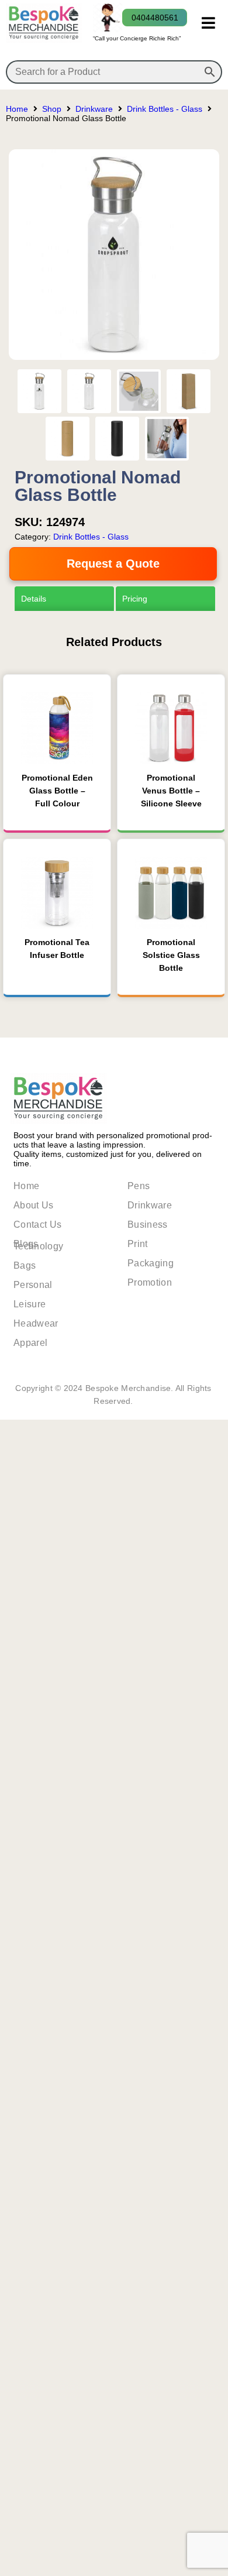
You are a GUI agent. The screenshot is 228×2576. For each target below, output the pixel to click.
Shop (52, 109)
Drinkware (94, 109)
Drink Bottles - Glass (165, 109)
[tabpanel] (114, 1035)
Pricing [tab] (135, 599)
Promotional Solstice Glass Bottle (171, 1804)
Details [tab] (30, 599)
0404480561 (155, 18)
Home (17, 109)
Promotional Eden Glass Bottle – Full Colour (57, 1639)
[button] (208, 23)
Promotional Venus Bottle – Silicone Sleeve (171, 1639)
